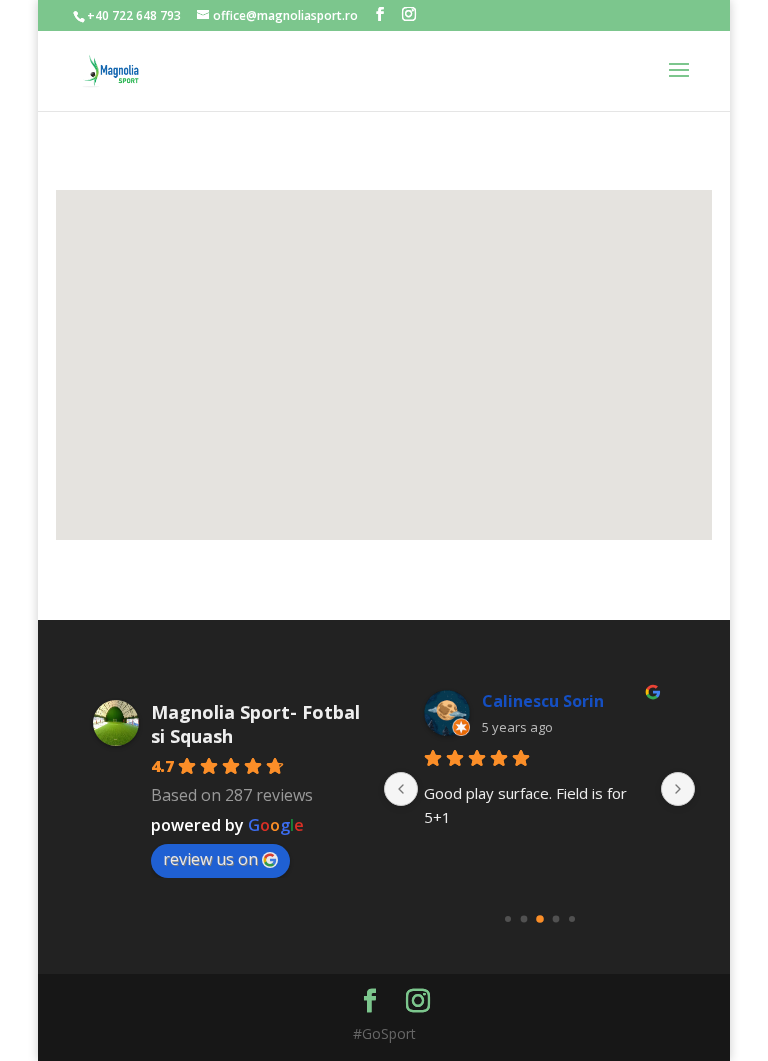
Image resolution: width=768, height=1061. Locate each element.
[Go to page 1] (523, 918)
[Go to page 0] (508, 919)
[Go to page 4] (572, 919)
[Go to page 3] (555, 918)
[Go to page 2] (540, 919)
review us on (210, 859)
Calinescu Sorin (543, 701)
